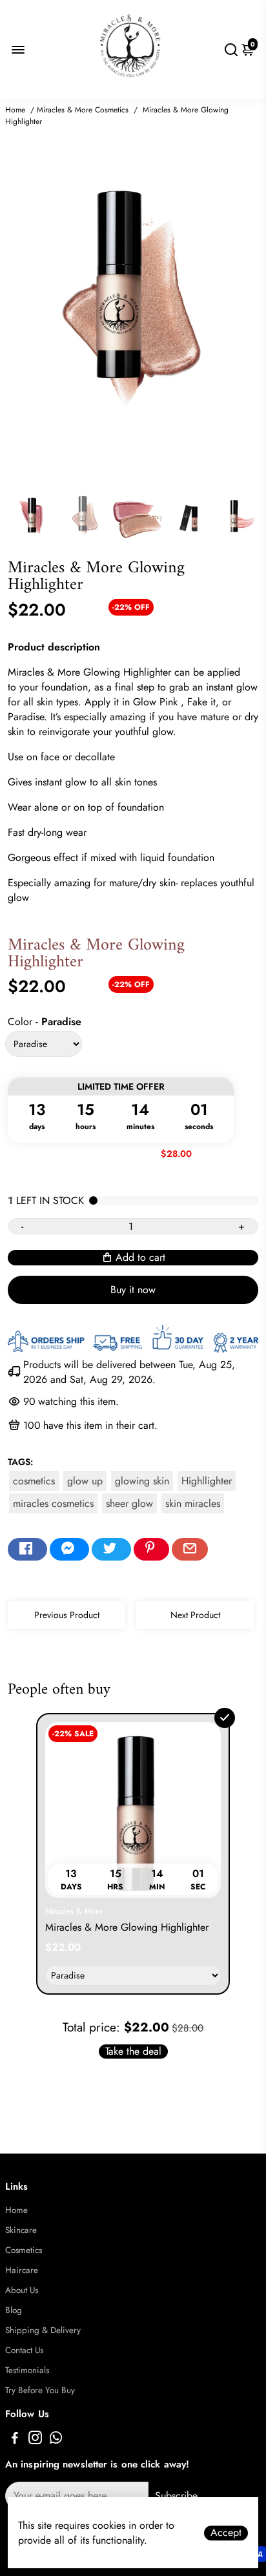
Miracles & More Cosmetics (83, 110)
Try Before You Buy (40, 2390)
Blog (14, 2310)
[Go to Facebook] (27, 1550)
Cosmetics (24, 2250)
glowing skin (142, 1481)
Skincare (21, 2230)
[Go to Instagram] (35, 2440)
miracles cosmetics (53, 1503)
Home (15, 110)
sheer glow (129, 1503)
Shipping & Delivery (43, 2330)
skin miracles (193, 1503)
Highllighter (207, 1481)
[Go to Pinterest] (151, 1550)
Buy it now (133, 1290)
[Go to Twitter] (111, 1550)
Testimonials (27, 2370)
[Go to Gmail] (190, 1550)
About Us (22, 2290)
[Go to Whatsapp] (56, 2440)
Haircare (22, 2270)
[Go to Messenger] (69, 1550)
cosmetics (34, 1481)
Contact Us (24, 2350)
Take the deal (133, 2051)
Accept (226, 2533)
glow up (85, 1481)
